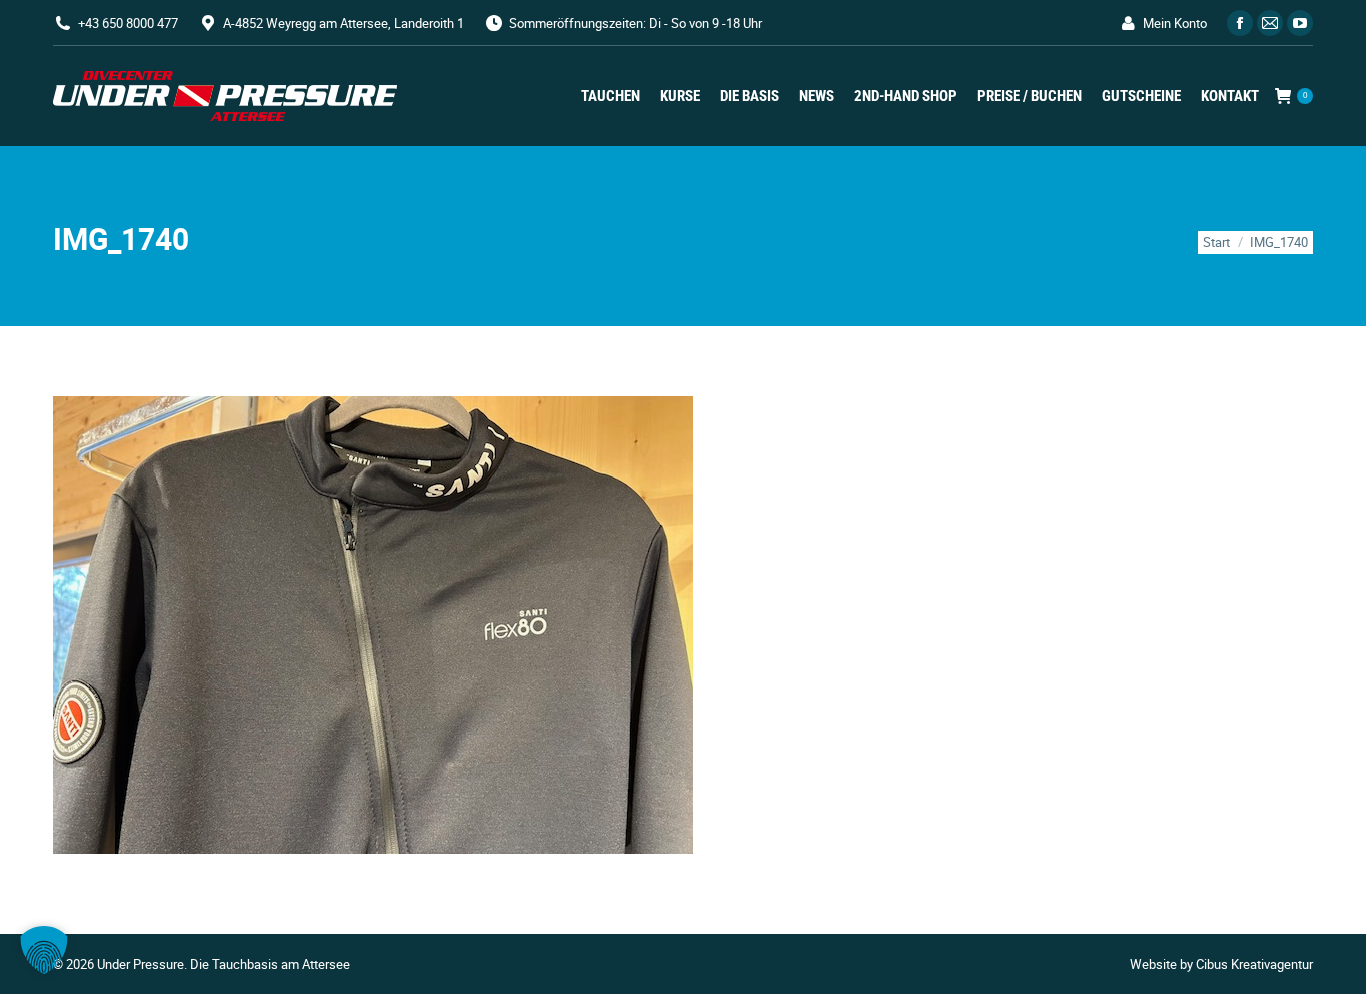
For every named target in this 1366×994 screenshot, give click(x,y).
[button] (44, 950)
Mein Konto (1175, 23)
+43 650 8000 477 (128, 23)
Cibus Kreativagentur (1254, 964)
